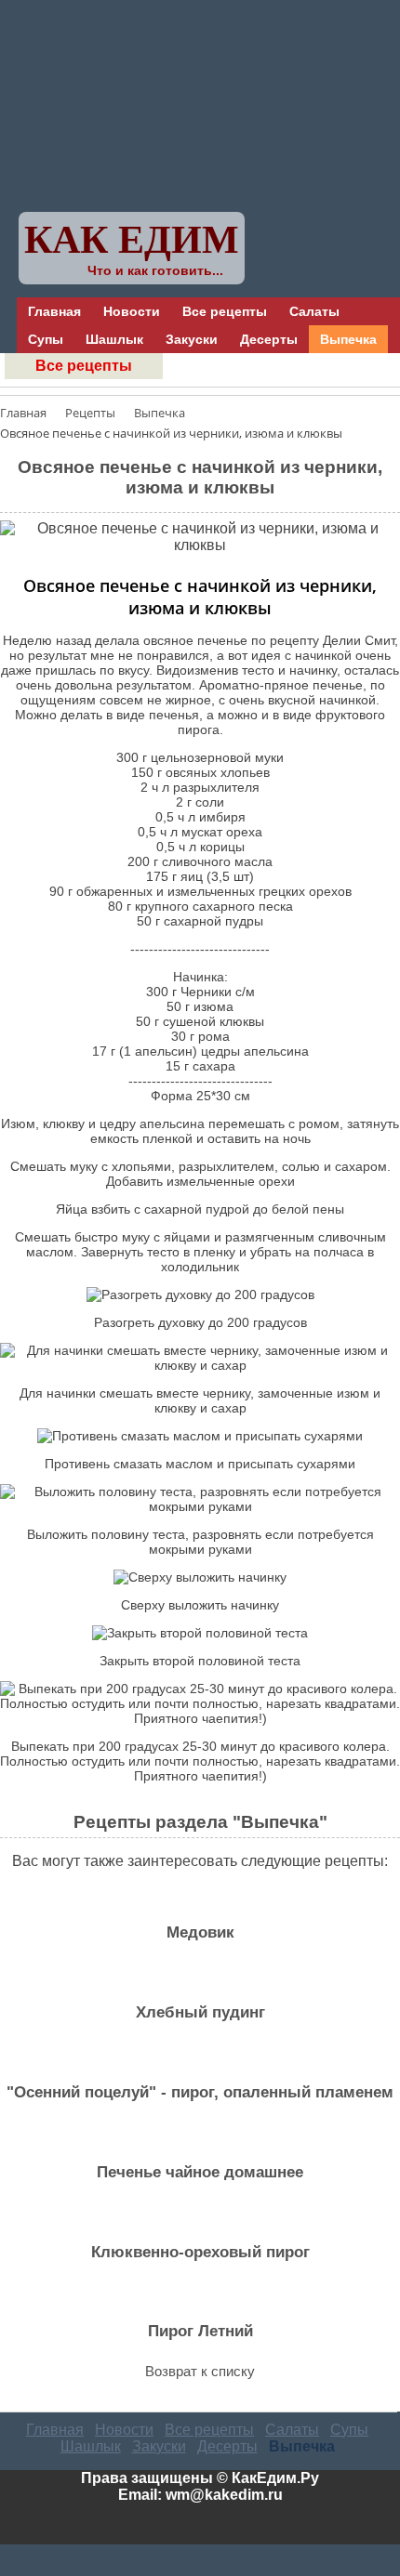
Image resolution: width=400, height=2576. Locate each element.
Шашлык (114, 339)
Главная (54, 311)
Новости (132, 311)
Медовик (200, 1932)
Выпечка (348, 339)
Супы (46, 339)
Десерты (269, 339)
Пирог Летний (200, 2331)
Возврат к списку (200, 2371)
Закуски (192, 339)
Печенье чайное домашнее (200, 2172)
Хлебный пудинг (200, 2012)
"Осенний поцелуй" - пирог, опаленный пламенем (200, 2092)
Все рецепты (225, 311)
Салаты (314, 311)
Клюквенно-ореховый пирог (200, 2252)
